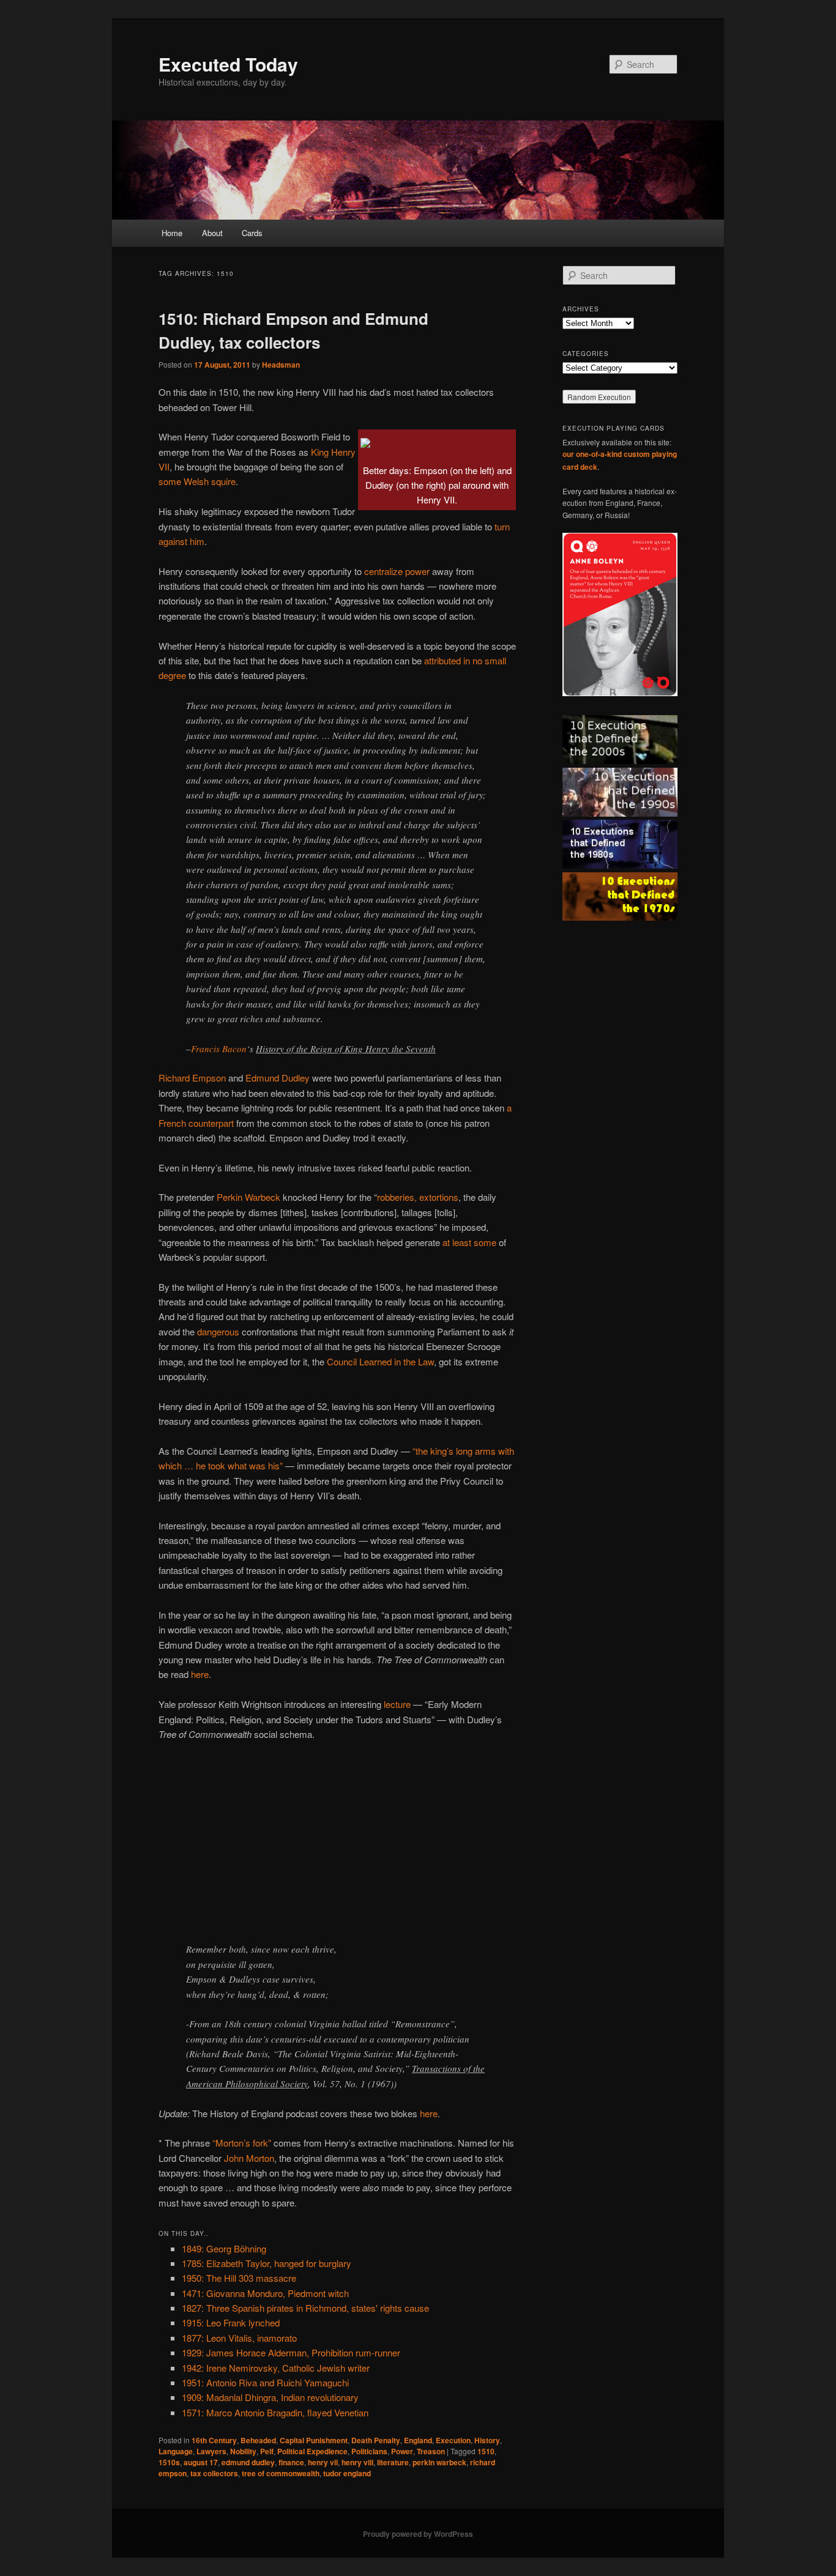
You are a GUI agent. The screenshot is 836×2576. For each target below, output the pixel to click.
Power (402, 2451)
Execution (453, 2440)
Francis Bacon (219, 1049)
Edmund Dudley (278, 1078)
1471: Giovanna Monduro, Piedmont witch (265, 2293)
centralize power (397, 571)
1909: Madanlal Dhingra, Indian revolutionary (270, 2397)
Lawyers (211, 2451)
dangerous (218, 1331)
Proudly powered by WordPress (418, 2534)
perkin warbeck (439, 2462)
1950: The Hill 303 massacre (239, 2278)
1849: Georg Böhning (224, 2248)
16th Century (214, 2440)
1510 (486, 2451)
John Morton (249, 2158)
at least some (469, 1242)
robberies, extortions (418, 1197)
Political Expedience (312, 2451)
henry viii (357, 2462)
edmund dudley (248, 2462)
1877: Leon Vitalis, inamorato (239, 2338)
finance (291, 2462)
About (212, 233)
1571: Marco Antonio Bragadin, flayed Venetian (275, 2412)
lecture (397, 1704)
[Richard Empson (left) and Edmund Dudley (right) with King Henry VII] (365, 439)
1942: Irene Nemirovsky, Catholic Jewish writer (276, 2368)
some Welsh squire (197, 481)
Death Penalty (376, 2440)
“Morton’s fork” (242, 2143)
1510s (169, 2462)
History (487, 2440)
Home (172, 233)
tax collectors (214, 2473)
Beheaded (258, 2440)
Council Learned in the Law (380, 1361)
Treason (431, 2451)
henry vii (323, 2462)
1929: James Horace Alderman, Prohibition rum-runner (291, 2352)
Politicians (369, 2451)
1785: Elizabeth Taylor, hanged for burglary (267, 2263)
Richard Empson (192, 1078)
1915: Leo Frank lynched (231, 2322)
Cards (252, 233)
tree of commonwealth (281, 2473)
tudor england (347, 2473)
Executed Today (228, 64)
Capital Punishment (314, 2440)
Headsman (281, 365)
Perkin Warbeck (248, 1197)
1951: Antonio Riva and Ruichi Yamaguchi (265, 2382)
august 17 (201, 2462)
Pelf (267, 2451)
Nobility (243, 2451)
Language (176, 2451)
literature (393, 2462)
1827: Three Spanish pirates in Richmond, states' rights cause (305, 2308)
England (418, 2440)
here (200, 1674)
